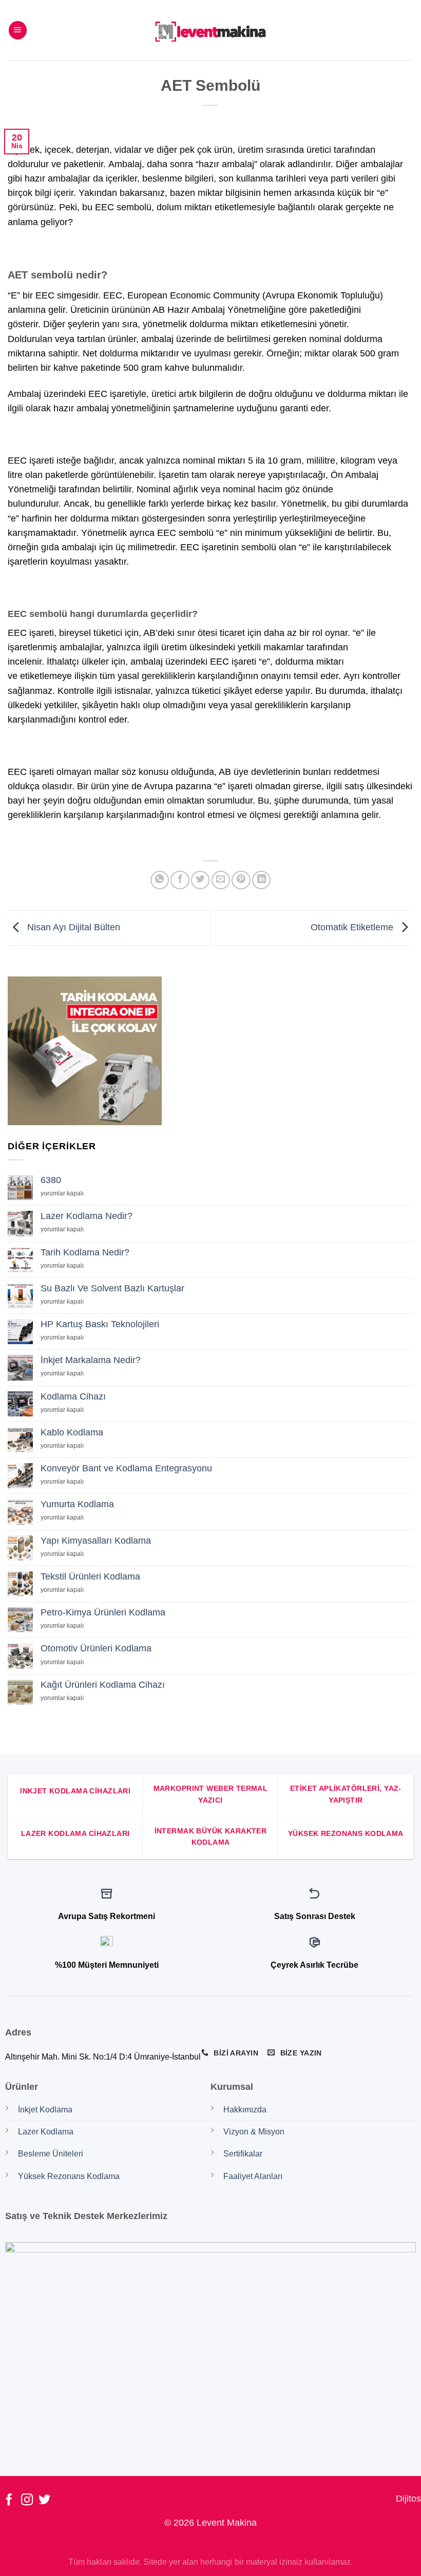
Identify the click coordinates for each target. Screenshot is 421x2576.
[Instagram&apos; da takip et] (27, 2501)
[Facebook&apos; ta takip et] (9, 2501)
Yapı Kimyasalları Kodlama (96, 1541)
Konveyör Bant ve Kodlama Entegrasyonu (126, 1468)
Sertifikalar (243, 2154)
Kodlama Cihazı (73, 1396)
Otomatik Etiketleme (353, 927)
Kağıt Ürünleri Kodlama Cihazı (103, 1685)
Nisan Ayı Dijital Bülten (72, 927)
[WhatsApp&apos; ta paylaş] (160, 880)
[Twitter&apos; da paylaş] (200, 880)
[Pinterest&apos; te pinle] (241, 880)
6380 (51, 1180)
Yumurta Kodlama (77, 1504)
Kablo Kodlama (72, 1432)
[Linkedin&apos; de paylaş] (261, 880)
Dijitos (408, 2499)
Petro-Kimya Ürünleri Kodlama (103, 1612)
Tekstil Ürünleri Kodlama (90, 1576)
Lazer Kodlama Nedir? (87, 1216)
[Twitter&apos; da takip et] (44, 2501)
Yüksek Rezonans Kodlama (69, 2176)
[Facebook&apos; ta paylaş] (180, 880)
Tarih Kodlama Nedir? (85, 1252)
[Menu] (18, 30)
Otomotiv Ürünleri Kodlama (96, 1648)
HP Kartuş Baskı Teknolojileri (100, 1324)
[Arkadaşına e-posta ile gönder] (221, 880)
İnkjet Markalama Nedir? (91, 1360)
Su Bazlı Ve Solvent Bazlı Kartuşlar (112, 1288)
